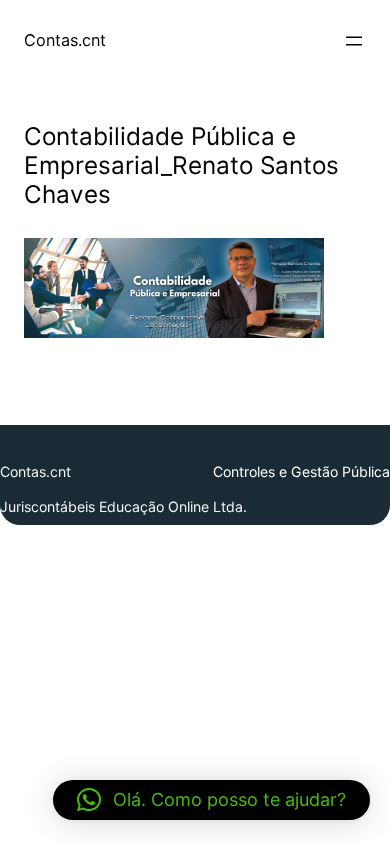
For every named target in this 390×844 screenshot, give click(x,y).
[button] (211, 800)
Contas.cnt (65, 40)
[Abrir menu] (354, 41)
